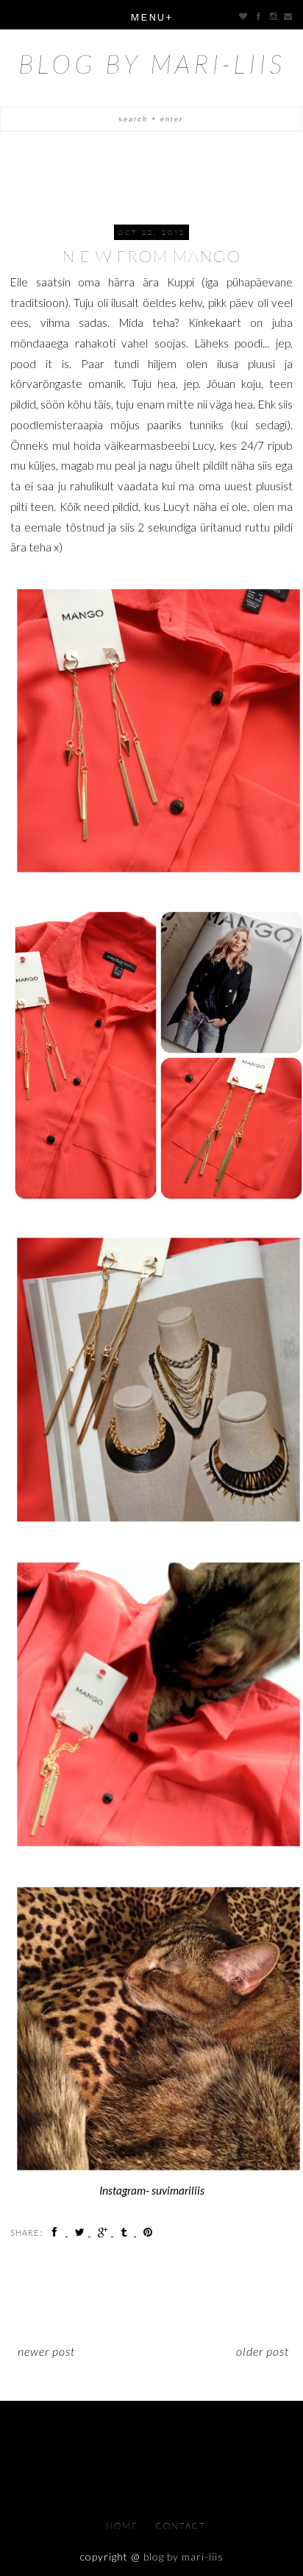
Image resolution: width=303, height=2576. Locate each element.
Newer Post (46, 2351)
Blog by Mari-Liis (152, 63)
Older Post (263, 2351)
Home (124, 2526)
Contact (181, 2526)
